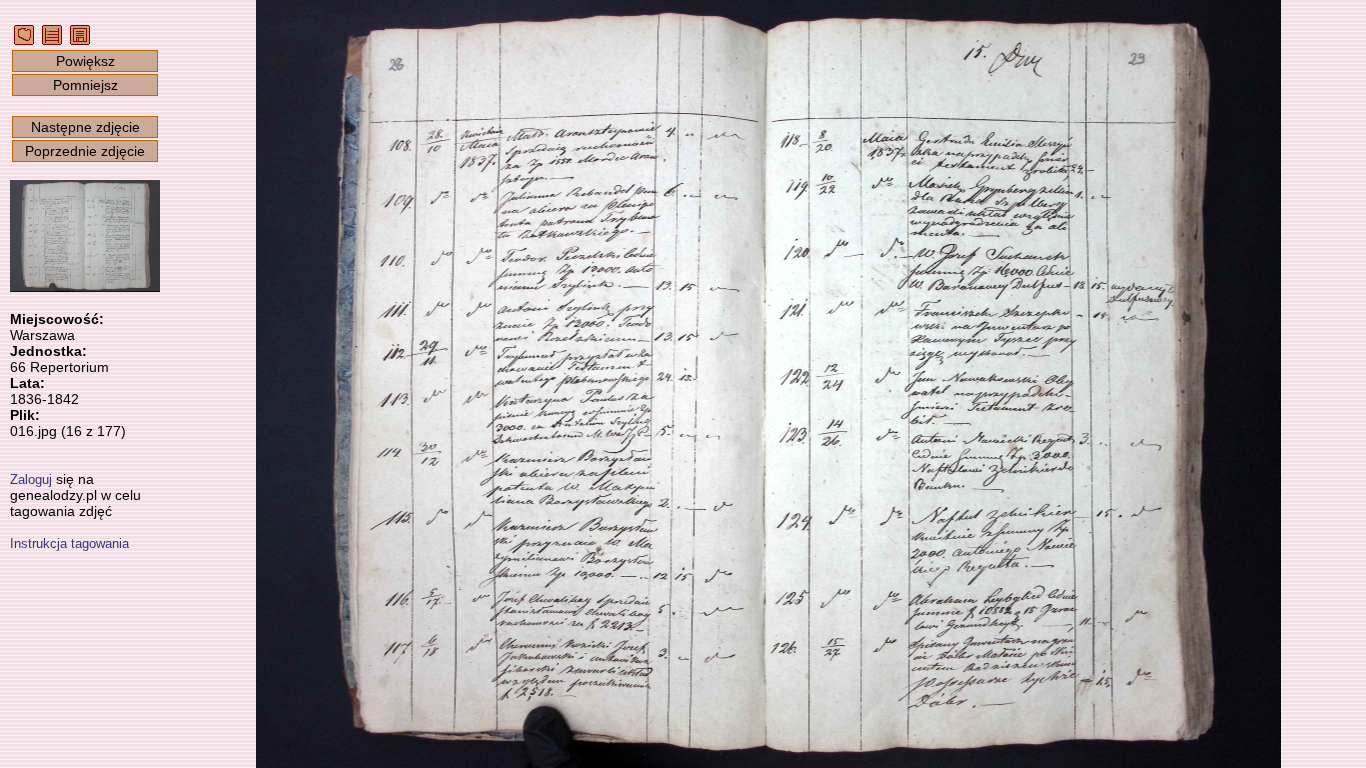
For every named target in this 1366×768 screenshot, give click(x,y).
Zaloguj (31, 479)
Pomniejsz (85, 85)
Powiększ (85, 61)
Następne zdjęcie (85, 127)
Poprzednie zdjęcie (85, 151)
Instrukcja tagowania (69, 543)
